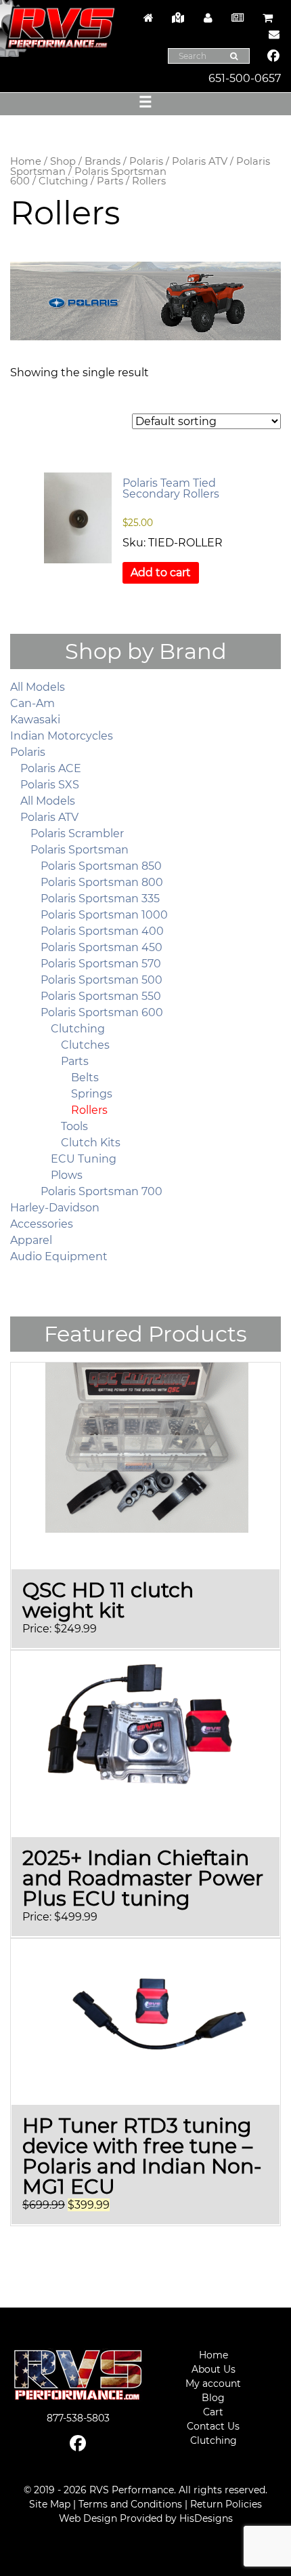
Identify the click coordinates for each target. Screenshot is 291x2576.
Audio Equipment (59, 1256)
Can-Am (32, 703)
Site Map (50, 2504)
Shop (63, 161)
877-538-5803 (78, 2418)
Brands (103, 161)
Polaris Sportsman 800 (102, 882)
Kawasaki (35, 720)
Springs (92, 1094)
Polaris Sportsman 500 (102, 980)
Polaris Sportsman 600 (88, 177)
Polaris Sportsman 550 (101, 996)
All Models (38, 687)
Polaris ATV (200, 161)
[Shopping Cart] (267, 18)
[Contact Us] (271, 34)
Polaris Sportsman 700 (102, 1191)
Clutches (85, 1045)
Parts (110, 181)
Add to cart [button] (161, 572)
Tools (74, 1126)
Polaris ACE (51, 768)
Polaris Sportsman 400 (102, 931)
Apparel (31, 1240)
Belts (85, 1078)
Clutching (63, 181)
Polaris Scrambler (77, 833)
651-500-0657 (245, 78)
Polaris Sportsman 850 (101, 866)
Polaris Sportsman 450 (102, 947)
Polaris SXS (50, 785)
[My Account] (208, 18)
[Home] (148, 18)
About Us (214, 2369)
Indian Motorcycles (62, 736)
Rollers (89, 1110)
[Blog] (238, 18)
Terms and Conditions (130, 2504)
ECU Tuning (84, 1159)
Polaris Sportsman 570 (101, 964)
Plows (67, 1175)
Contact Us (213, 2426)
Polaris (146, 161)
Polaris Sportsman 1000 (104, 915)
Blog (213, 2398)
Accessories (42, 1224)
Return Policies (226, 2504)
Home (26, 161)
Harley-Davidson (55, 1208)
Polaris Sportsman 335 (100, 899)
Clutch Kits (91, 1143)
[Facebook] (274, 57)
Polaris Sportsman (80, 850)
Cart (213, 2412)
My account (213, 2383)
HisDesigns (206, 2518)
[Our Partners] (178, 18)
